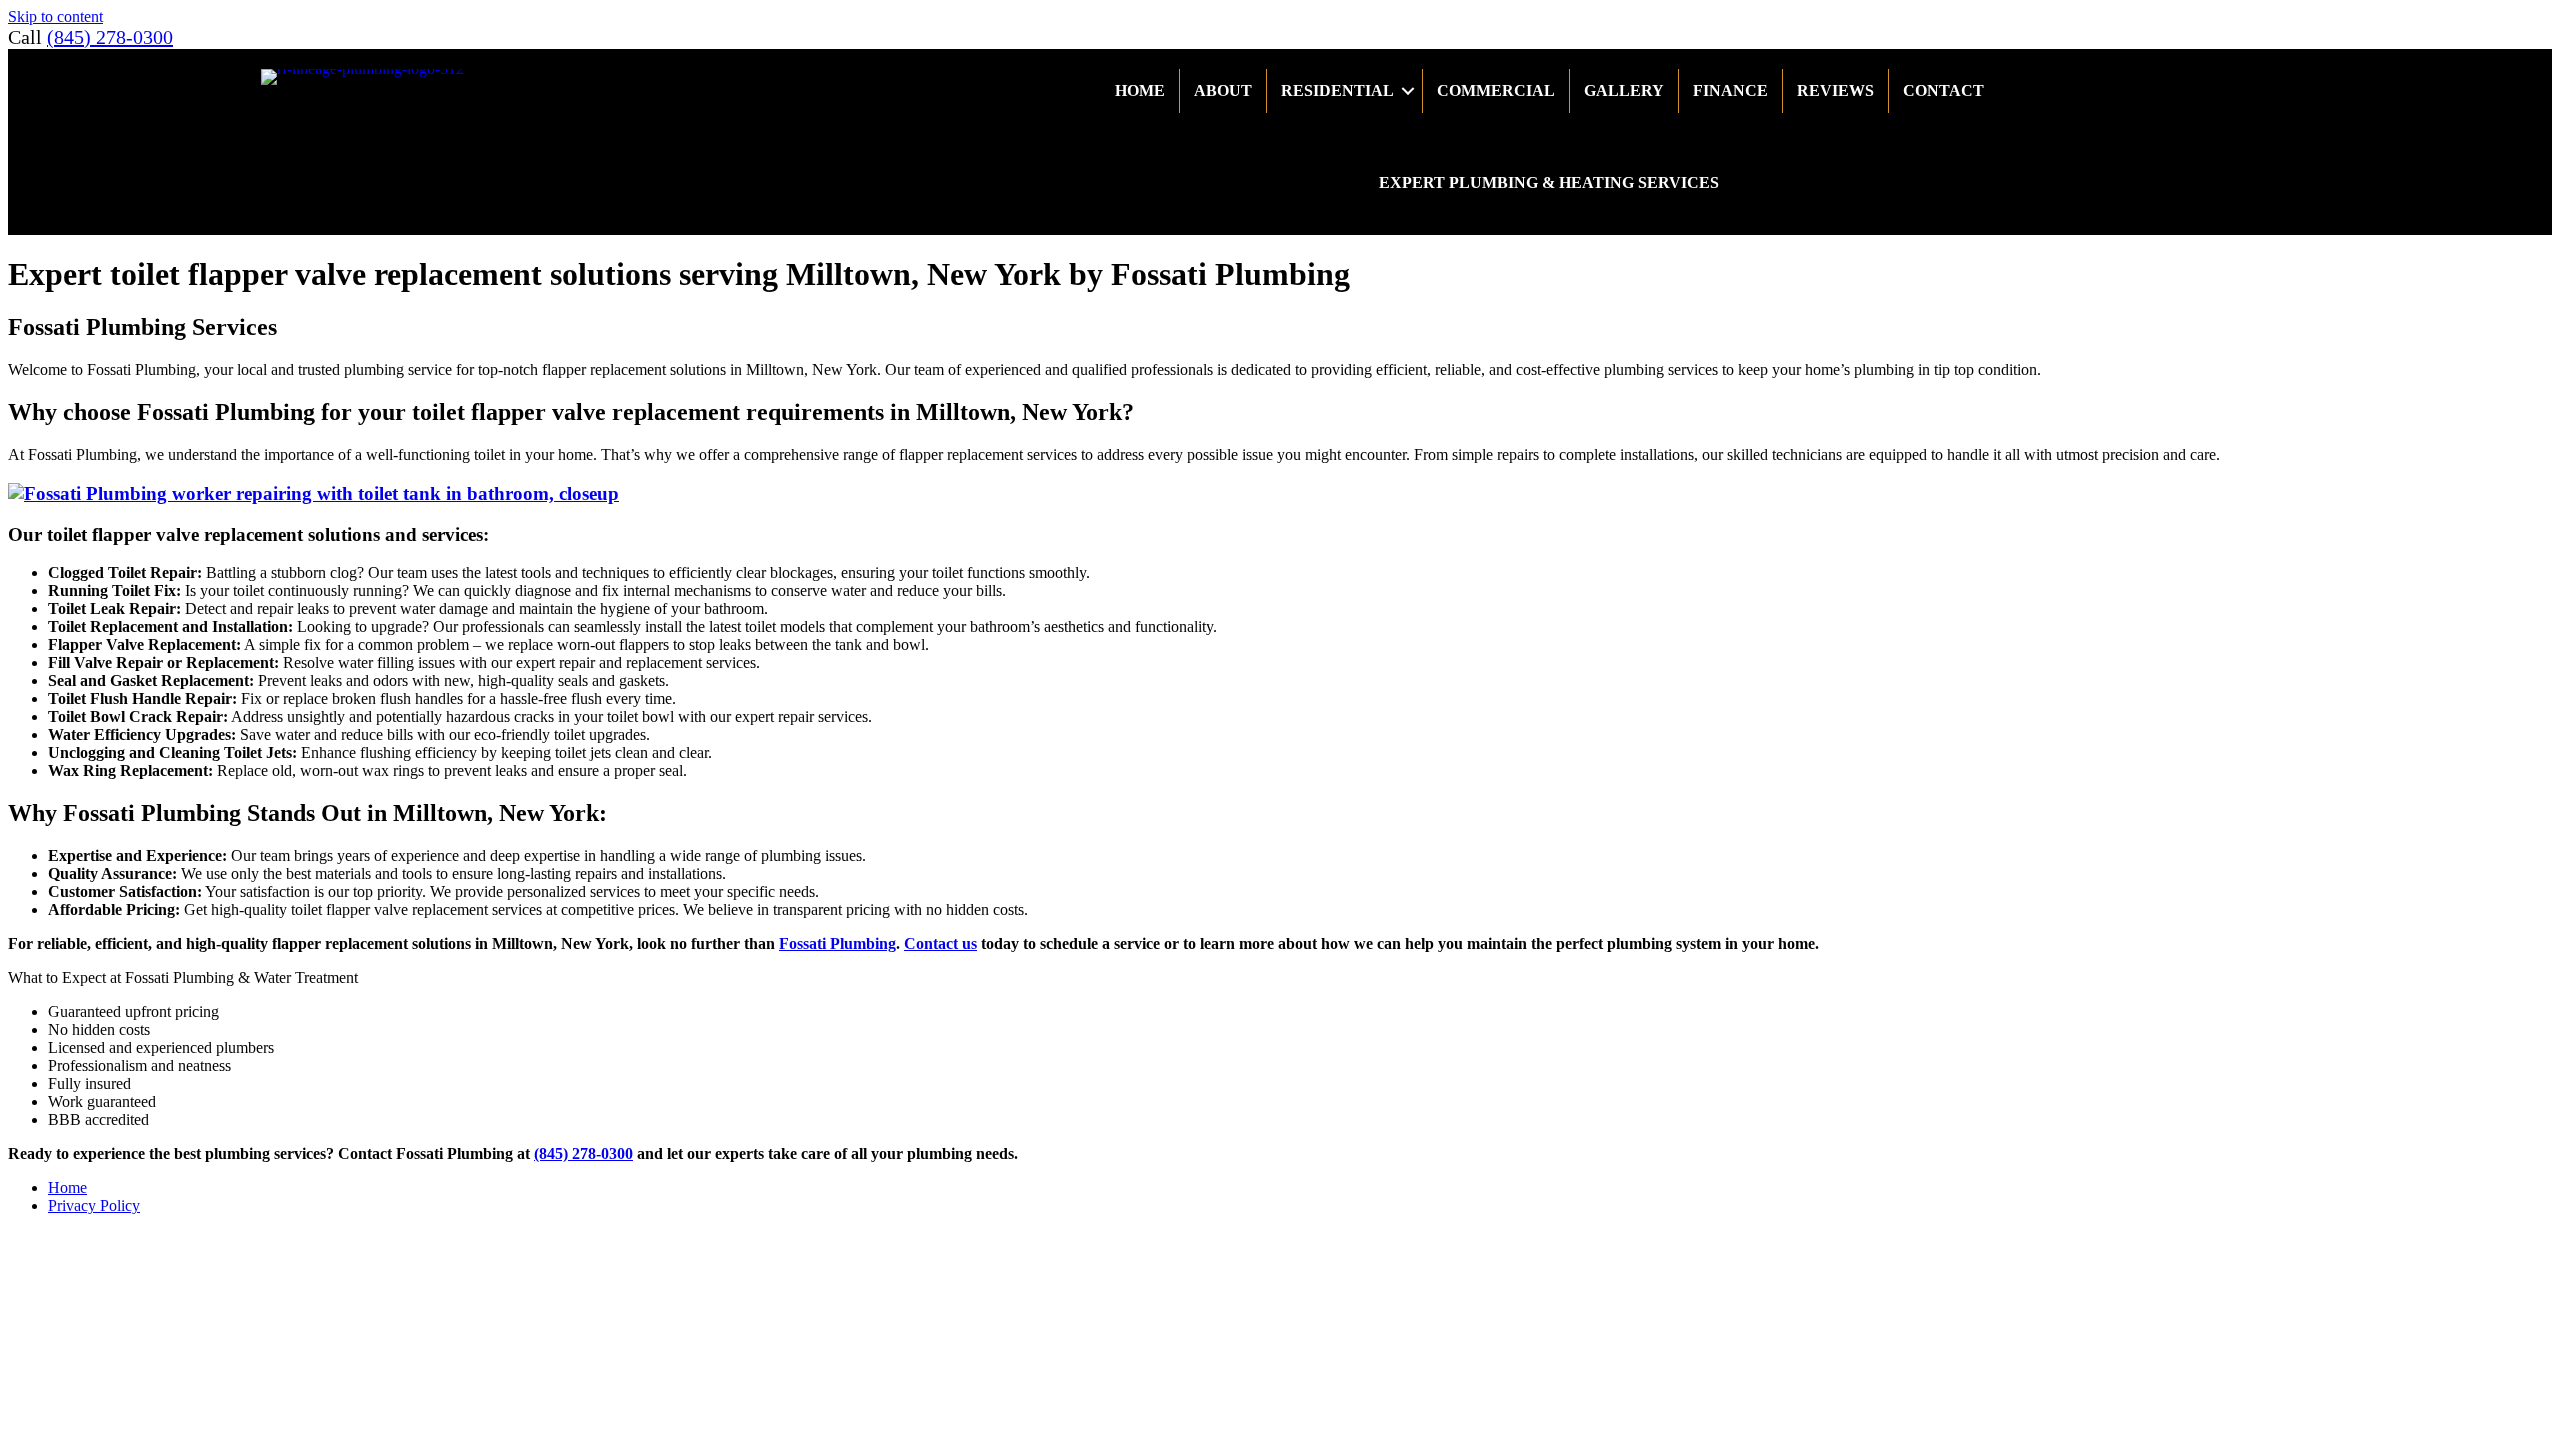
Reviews (1835, 90)
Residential (1337, 90)
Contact (1943, 90)
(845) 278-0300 (110, 37)
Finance (1730, 90)
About (1223, 90)
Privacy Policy (94, 1205)
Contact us (940, 943)
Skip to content (55, 16)
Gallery (1624, 90)
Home (1140, 90)
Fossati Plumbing (837, 943)
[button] (1408, 91)
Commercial (1496, 90)
